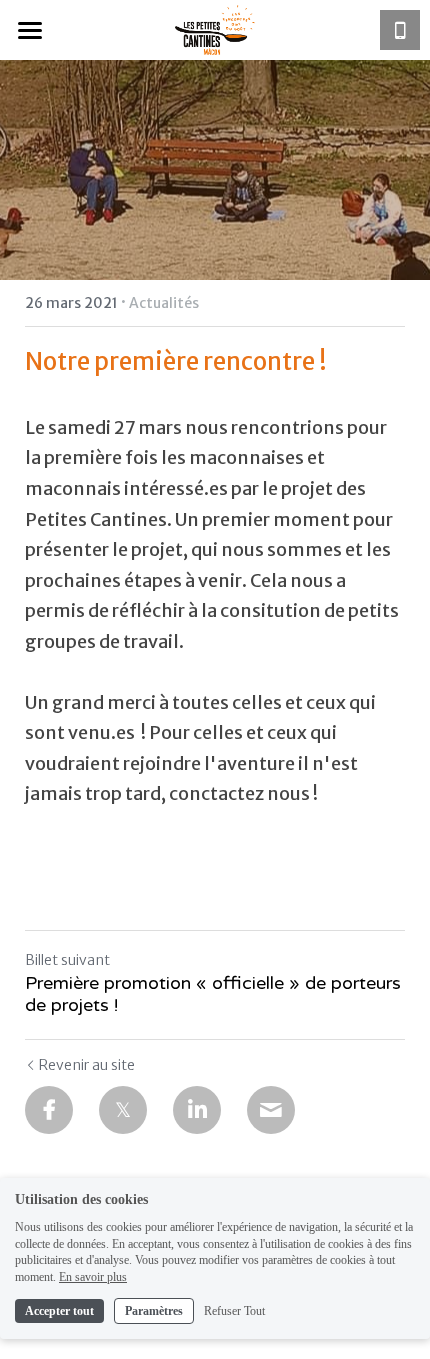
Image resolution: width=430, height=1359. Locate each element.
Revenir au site (87, 1065)
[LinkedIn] (197, 1110)
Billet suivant (67, 960)
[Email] (271, 1110)
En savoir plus (93, 1277)
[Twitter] (123, 1110)
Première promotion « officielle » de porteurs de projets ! (213, 994)
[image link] (215, 28)
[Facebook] (49, 1110)
